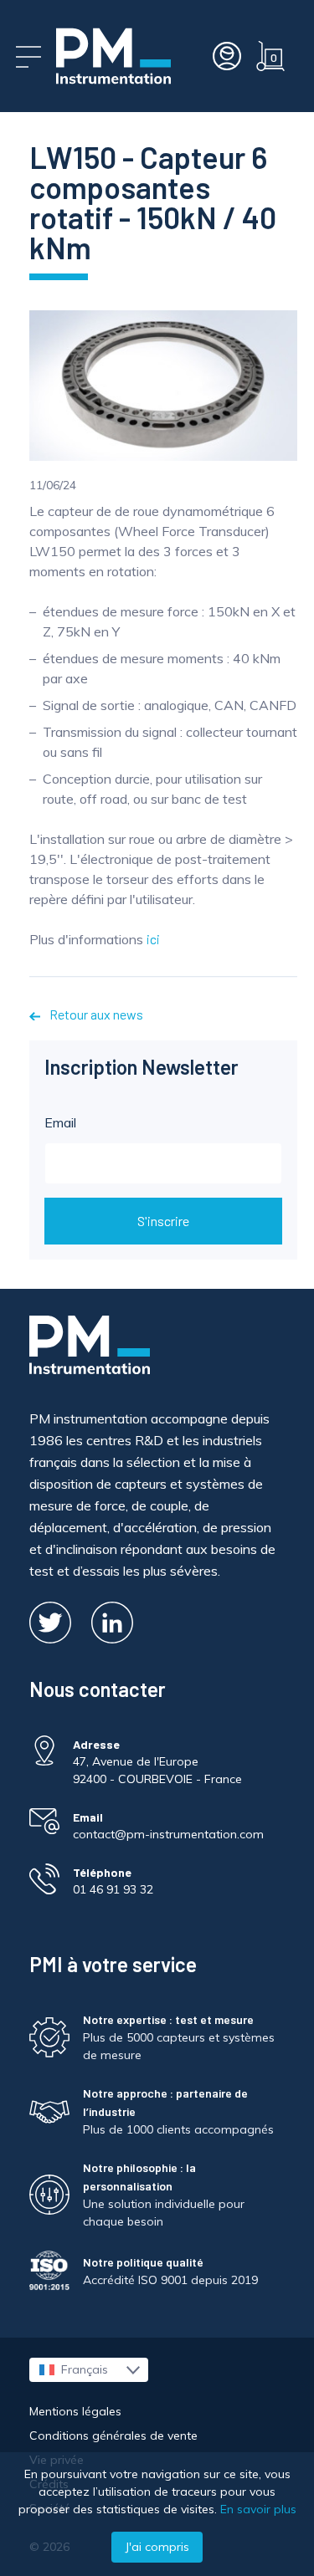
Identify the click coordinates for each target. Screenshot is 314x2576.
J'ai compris (157, 2547)
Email (60, 1122)
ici (153, 939)
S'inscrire (163, 1221)
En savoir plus (258, 2509)
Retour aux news (95, 1014)
